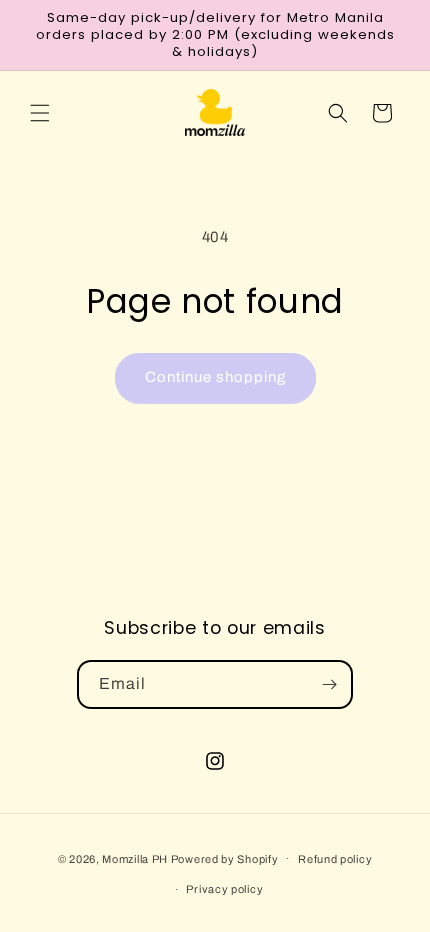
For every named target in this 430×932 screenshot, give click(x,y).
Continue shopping (215, 377)
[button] (40, 113)
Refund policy (335, 859)
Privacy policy (224, 889)
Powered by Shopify (225, 858)
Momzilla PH (135, 858)
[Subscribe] (329, 684)
